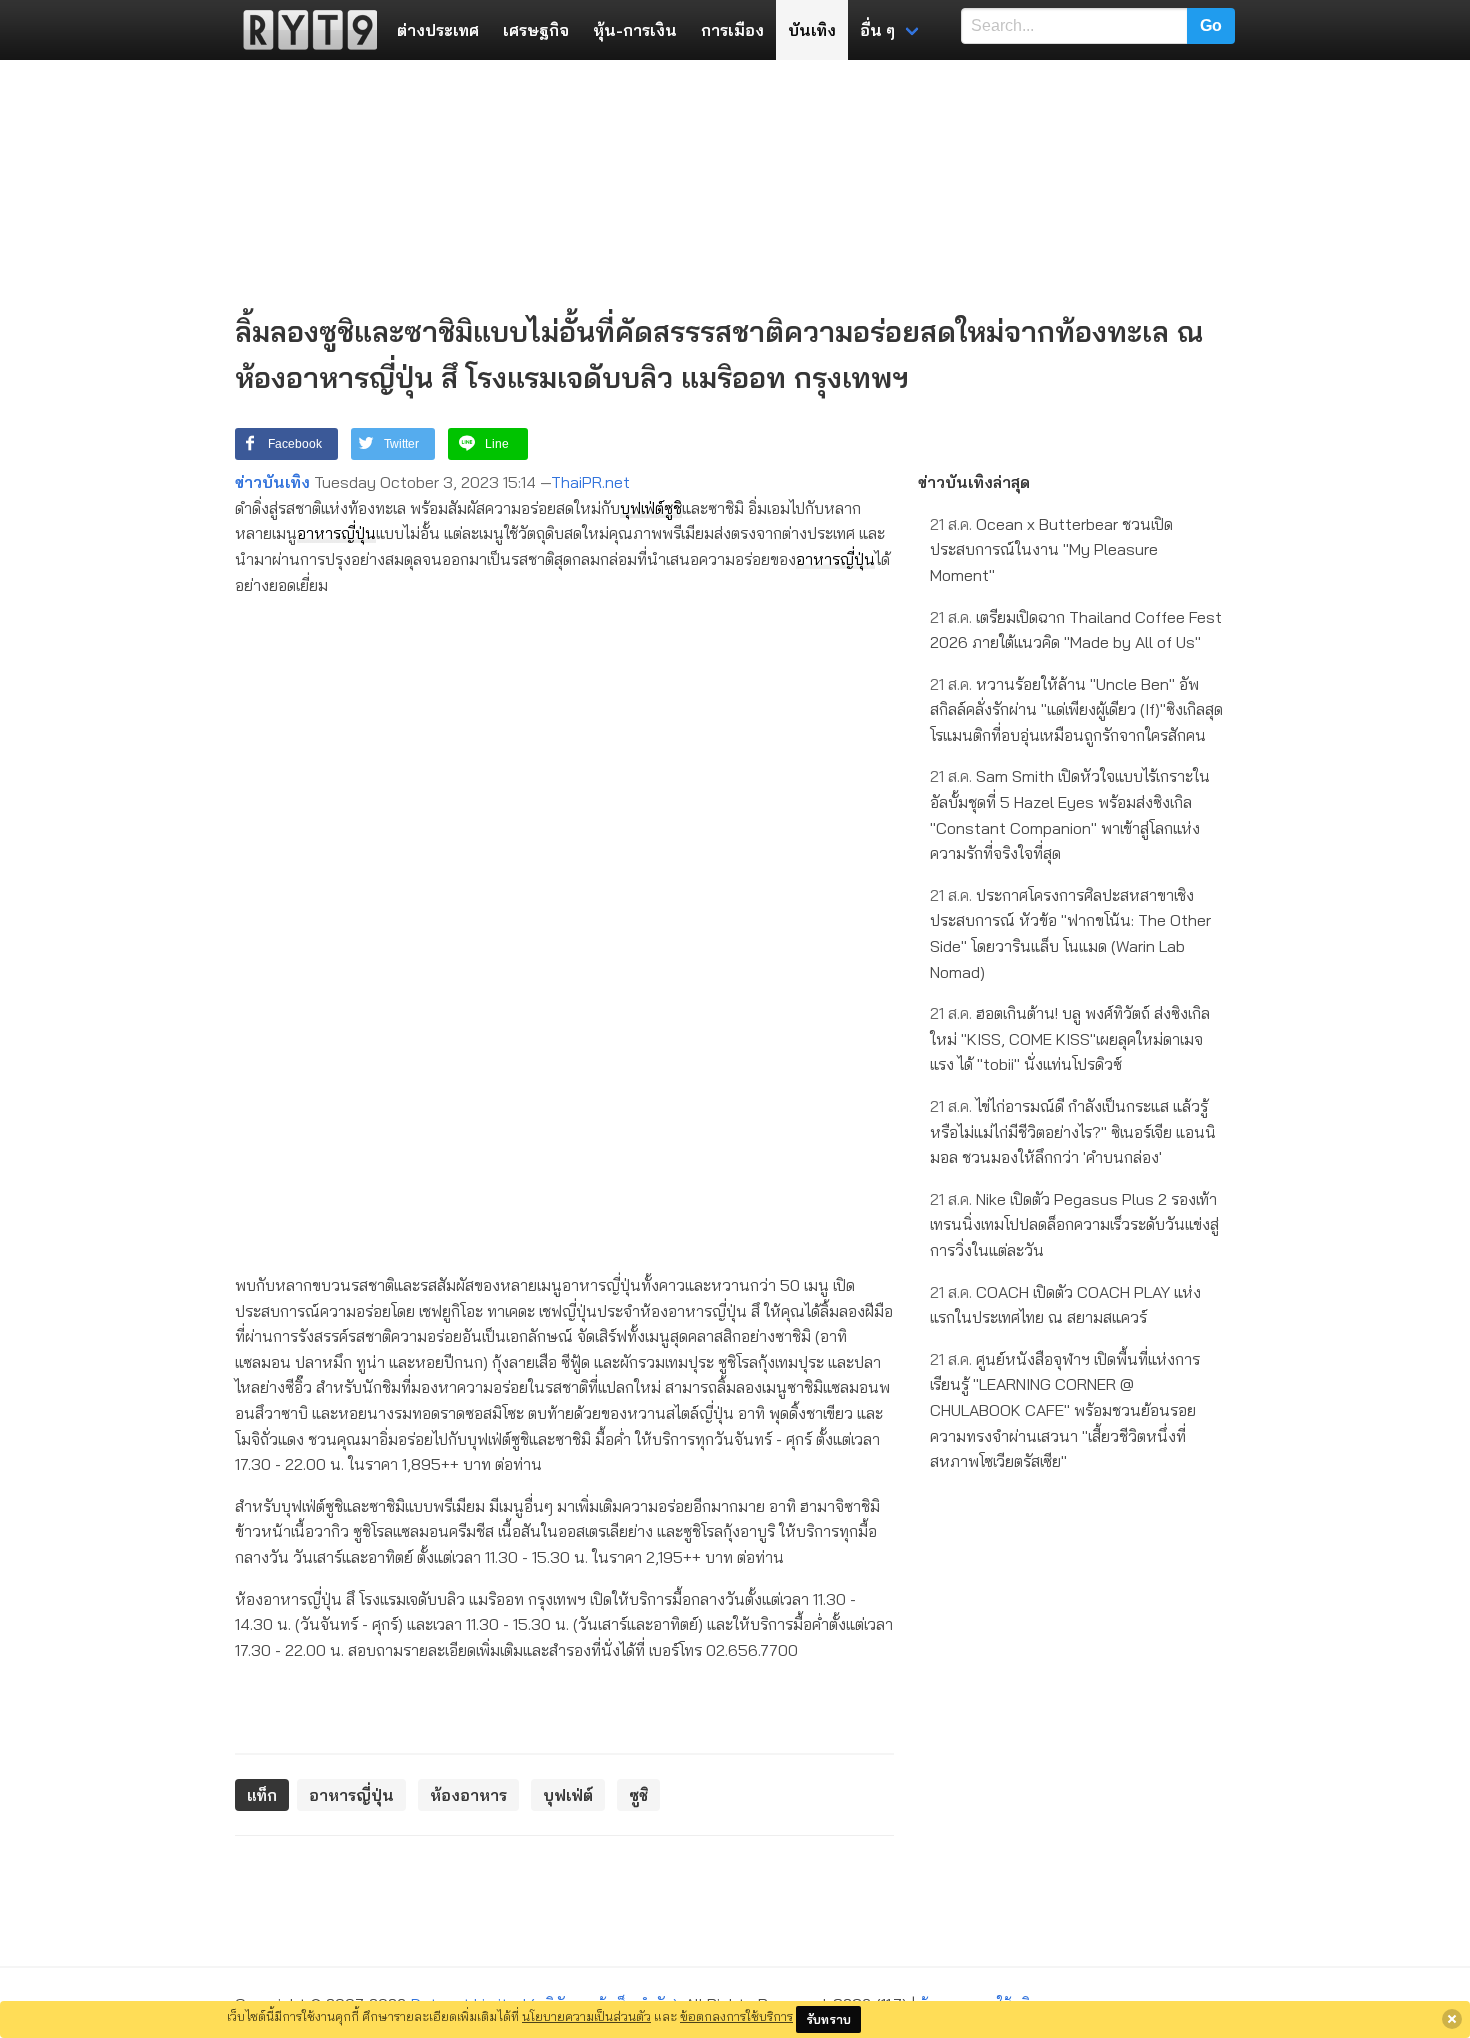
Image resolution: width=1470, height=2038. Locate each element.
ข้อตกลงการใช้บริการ (736, 2016)
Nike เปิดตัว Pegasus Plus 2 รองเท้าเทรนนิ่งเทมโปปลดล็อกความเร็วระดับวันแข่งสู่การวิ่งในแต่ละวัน (1074, 1224)
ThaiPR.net (590, 482)
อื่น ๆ (877, 30)
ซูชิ (673, 508)
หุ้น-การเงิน (635, 30)
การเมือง (732, 30)
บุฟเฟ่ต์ (642, 508)
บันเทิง (812, 30)
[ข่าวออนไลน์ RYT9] (304, 30)
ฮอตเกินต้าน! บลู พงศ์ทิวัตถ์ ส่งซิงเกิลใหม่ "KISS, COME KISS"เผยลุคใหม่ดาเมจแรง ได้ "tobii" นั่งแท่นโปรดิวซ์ (1070, 1038)
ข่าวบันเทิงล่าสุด (974, 482)
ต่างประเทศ (438, 30)
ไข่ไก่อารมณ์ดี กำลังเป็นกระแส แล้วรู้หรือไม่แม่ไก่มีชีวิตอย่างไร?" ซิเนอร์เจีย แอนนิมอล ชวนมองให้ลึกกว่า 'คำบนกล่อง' (1073, 1131)
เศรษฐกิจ (536, 30)
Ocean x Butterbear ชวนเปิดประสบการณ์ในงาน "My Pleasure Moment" (1051, 549)
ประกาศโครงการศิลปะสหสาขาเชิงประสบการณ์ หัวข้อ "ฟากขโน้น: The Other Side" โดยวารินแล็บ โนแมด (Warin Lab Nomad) (1070, 933)
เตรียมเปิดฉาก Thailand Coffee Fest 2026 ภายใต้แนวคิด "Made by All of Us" (1076, 630)
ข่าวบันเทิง (272, 482)
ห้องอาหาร (468, 1795)
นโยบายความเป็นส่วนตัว (586, 2016)
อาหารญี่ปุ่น (336, 533)
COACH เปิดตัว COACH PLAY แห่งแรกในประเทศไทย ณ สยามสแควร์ (1065, 1305)
